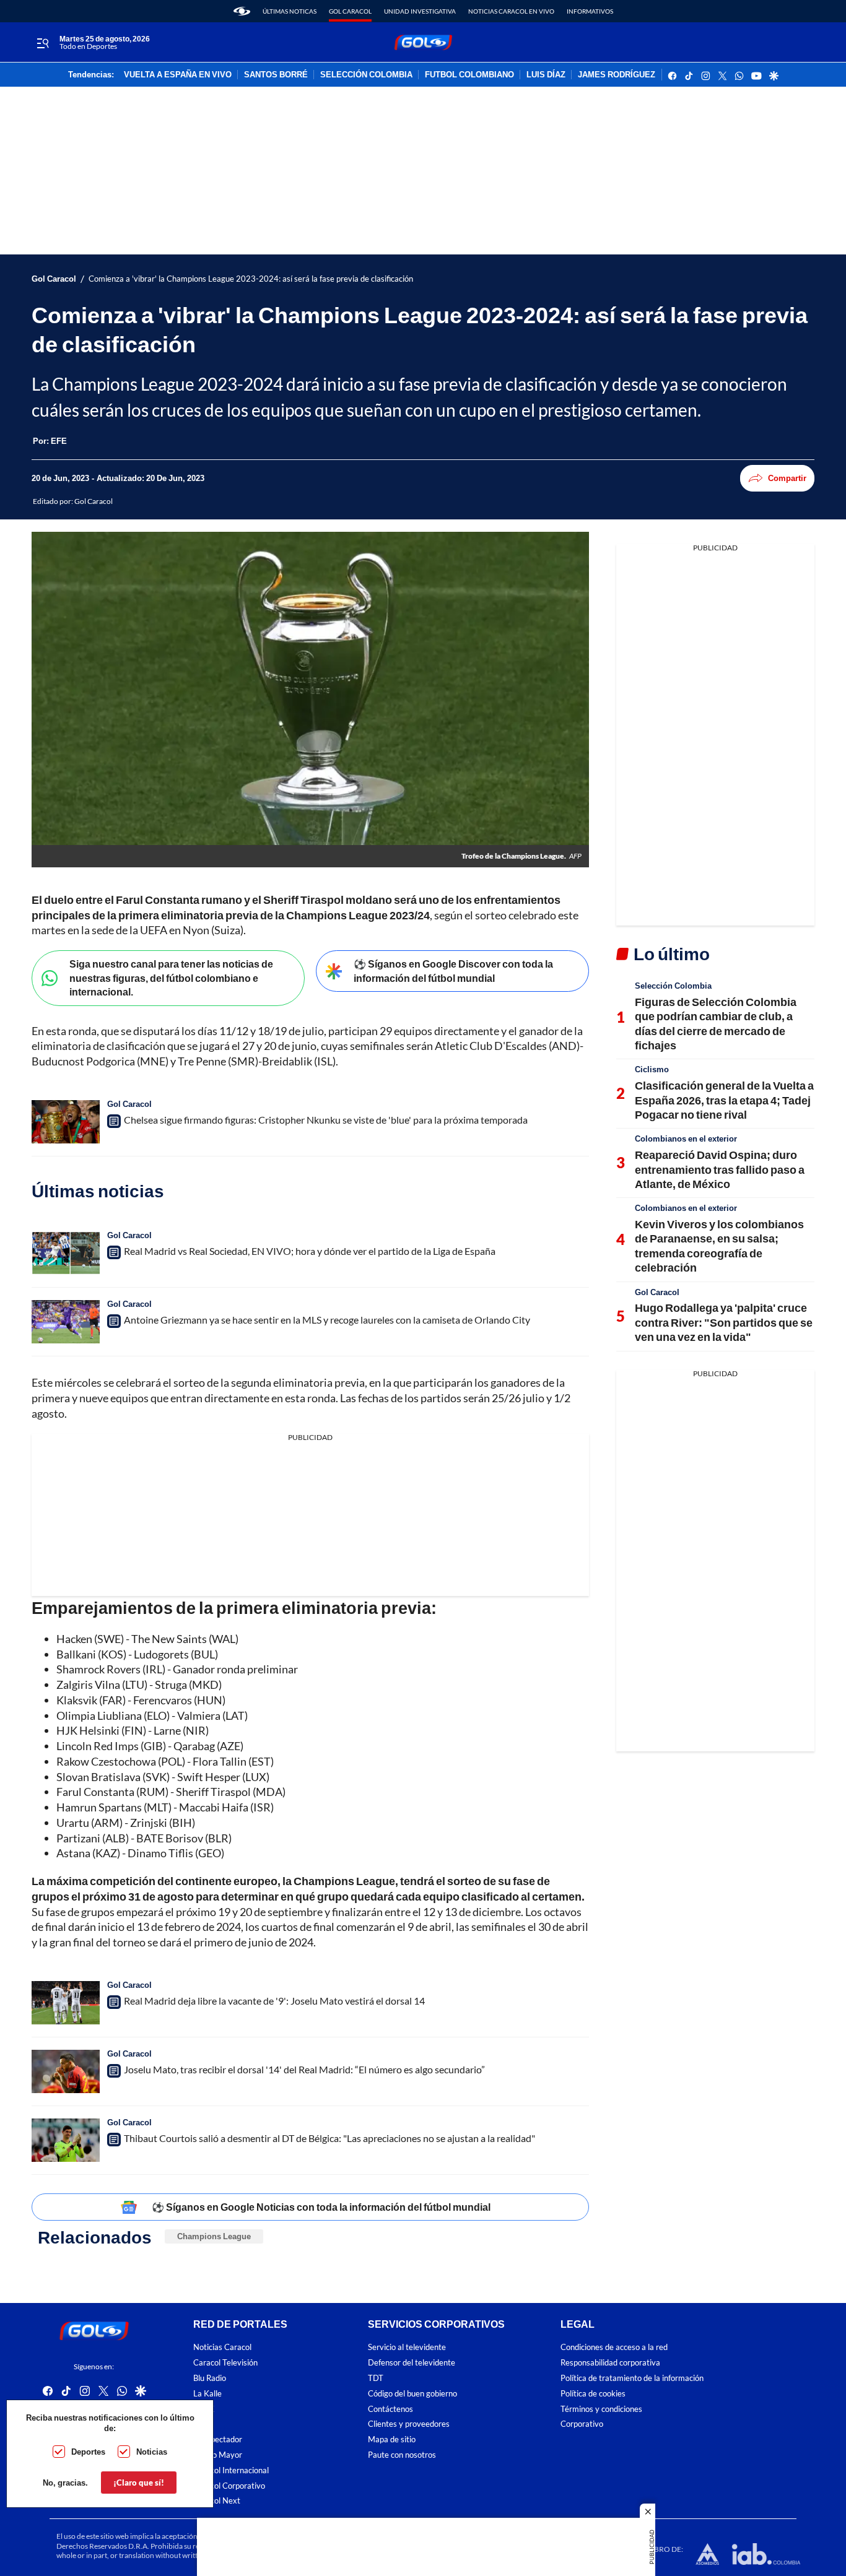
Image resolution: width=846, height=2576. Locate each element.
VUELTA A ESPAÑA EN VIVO (178, 75)
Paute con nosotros (402, 2455)
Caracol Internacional (231, 2470)
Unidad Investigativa (420, 11)
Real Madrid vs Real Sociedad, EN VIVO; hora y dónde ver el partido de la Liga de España (310, 1251)
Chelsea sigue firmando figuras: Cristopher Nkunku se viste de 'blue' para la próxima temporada (326, 1120)
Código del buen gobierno (412, 2394)
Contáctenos (390, 2409)
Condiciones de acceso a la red (614, 2347)
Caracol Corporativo (229, 2486)
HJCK (204, 2409)
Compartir (787, 478)
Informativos (590, 11)
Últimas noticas (290, 11)
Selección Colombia (673, 986)
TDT (376, 2378)
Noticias (152, 2452)
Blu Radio (210, 2378)
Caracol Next (217, 2501)
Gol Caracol (350, 11)
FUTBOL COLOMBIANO (469, 75)
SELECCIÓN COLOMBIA (366, 75)
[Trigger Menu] (42, 43)
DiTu (202, 2424)
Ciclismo (652, 1069)
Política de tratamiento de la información (632, 2378)
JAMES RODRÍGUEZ (617, 75)
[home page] (242, 11)
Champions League (214, 2236)
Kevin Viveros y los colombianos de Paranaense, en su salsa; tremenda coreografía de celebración (719, 1246)
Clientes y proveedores (409, 2424)
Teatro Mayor (218, 2455)
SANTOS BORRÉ (276, 75)
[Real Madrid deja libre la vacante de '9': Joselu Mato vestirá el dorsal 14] (66, 2003)
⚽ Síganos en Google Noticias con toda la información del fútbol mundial (321, 2207)
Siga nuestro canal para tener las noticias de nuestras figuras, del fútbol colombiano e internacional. (171, 978)
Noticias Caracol (222, 2347)
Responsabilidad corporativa (610, 2363)
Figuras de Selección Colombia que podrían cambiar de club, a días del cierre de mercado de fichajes (716, 1023)
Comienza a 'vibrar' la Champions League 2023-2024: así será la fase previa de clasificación (251, 279)
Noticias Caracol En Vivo (511, 11)
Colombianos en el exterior (686, 1138)
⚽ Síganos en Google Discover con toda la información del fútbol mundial (453, 971)
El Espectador (218, 2439)
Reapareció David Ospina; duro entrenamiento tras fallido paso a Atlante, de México (720, 1169)
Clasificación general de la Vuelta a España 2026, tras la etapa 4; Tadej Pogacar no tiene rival (724, 1100)
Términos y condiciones (601, 2409)
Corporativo (582, 2424)
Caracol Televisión (225, 2363)
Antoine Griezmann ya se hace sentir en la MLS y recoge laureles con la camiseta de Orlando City (327, 1320)
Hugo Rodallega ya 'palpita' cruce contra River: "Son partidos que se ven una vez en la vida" (724, 1322)
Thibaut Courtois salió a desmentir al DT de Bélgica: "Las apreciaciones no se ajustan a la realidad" (329, 2138)
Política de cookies (593, 2394)
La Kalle (207, 2394)
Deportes (88, 2452)
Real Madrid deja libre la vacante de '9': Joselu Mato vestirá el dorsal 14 (274, 2001)
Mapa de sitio (392, 2439)
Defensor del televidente (412, 2363)
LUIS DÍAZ (546, 75)
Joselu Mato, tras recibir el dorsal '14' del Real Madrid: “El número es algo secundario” (304, 2069)
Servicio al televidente (407, 2347)
